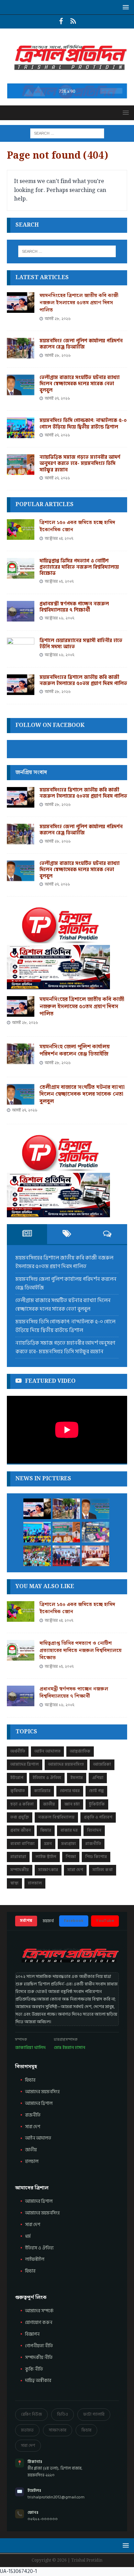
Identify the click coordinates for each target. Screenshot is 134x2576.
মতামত (27, 2430)
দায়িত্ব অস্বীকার (38, 2381)
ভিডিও (63, 2414)
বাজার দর (69, 1830)
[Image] (73, 22)
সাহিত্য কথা (103, 1870)
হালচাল (35, 1883)
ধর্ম (28, 2236)
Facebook (74, 1921)
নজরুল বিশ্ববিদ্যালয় (56, 1817)
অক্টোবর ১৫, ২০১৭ (59, 582)
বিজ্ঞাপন (32, 2334)
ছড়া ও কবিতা (22, 1804)
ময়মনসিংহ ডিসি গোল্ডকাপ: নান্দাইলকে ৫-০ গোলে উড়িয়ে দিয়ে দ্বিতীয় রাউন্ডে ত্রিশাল (83, 424)
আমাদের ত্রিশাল (25, 1764)
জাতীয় (49, 1804)
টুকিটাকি (97, 1804)
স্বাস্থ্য (14, 1883)
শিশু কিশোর (96, 1857)
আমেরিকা (102, 1764)
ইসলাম (77, 1778)
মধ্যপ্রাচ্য (69, 1844)
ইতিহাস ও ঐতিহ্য (47, 1778)
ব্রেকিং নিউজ (31, 2414)
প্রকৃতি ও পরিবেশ (98, 1817)
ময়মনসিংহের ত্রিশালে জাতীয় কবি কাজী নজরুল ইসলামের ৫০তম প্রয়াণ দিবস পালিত (79, 303)
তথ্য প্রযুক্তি (20, 1817)
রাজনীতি (93, 1844)
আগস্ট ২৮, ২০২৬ (58, 319)
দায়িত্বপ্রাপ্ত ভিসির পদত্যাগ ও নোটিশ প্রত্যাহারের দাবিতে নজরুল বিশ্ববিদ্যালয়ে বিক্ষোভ (79, 567)
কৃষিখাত (18, 1791)
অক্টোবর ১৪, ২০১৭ (59, 539)
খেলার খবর (70, 1791)
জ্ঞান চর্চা (72, 1804)
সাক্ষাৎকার (48, 1870)
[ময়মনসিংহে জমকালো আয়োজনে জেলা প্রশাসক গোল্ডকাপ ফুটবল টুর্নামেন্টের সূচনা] (66, 1556)
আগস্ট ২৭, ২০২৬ (57, 398)
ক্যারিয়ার (42, 1791)
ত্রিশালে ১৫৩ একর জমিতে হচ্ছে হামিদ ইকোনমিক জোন (77, 526)
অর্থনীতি (18, 1751)
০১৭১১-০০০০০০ (43, 2519)
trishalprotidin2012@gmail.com (56, 2497)
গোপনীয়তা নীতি (39, 2346)
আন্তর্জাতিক (80, 1751)
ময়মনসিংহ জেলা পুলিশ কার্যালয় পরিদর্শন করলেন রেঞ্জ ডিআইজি (81, 344)
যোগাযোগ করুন (39, 2323)
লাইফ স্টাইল (46, 1857)
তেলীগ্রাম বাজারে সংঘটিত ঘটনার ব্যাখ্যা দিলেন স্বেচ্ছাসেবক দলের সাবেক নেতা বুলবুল (80, 384)
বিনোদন (94, 1830)
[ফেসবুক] (61, 22)
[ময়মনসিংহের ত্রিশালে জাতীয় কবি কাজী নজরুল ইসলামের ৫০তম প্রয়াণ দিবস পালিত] (21, 303)
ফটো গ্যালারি (94, 2414)
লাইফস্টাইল (35, 2259)
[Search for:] (67, 133)
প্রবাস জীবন (21, 1830)
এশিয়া (98, 1778)
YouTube (105, 1921)
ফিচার (46, 1830)
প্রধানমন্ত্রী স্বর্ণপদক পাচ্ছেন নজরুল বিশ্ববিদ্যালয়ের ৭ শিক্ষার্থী (74, 607)
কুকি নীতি (34, 2369)
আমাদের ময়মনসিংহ (66, 1764)
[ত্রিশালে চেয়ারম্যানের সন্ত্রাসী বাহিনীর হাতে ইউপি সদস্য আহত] (21, 648)
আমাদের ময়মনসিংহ (42, 2213)
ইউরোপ (17, 1778)
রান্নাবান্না (18, 1857)
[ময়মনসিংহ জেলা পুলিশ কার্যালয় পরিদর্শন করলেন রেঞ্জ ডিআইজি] (21, 348)
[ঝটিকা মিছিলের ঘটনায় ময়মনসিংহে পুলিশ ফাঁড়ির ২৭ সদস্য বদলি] (96, 1556)
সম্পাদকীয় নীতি (39, 2358)
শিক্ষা (71, 1857)
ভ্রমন (48, 1844)
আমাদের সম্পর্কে (39, 2311)
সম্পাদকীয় (20, 1870)
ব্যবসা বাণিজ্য (23, 1844)
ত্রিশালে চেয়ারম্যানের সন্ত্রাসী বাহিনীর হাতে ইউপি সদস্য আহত (81, 644)
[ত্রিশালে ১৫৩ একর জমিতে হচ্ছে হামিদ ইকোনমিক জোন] (21, 529)
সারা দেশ (75, 1870)
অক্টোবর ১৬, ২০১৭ (59, 618)
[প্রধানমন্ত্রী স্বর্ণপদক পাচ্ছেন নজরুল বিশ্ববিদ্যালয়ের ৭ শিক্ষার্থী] (21, 611)
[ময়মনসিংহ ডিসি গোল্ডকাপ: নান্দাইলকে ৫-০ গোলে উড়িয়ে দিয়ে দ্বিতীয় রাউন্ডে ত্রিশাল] (21, 428)
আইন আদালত (47, 1751)
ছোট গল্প (96, 1791)
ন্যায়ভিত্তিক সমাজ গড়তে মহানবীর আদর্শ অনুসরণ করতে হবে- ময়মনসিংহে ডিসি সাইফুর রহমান (80, 463)
